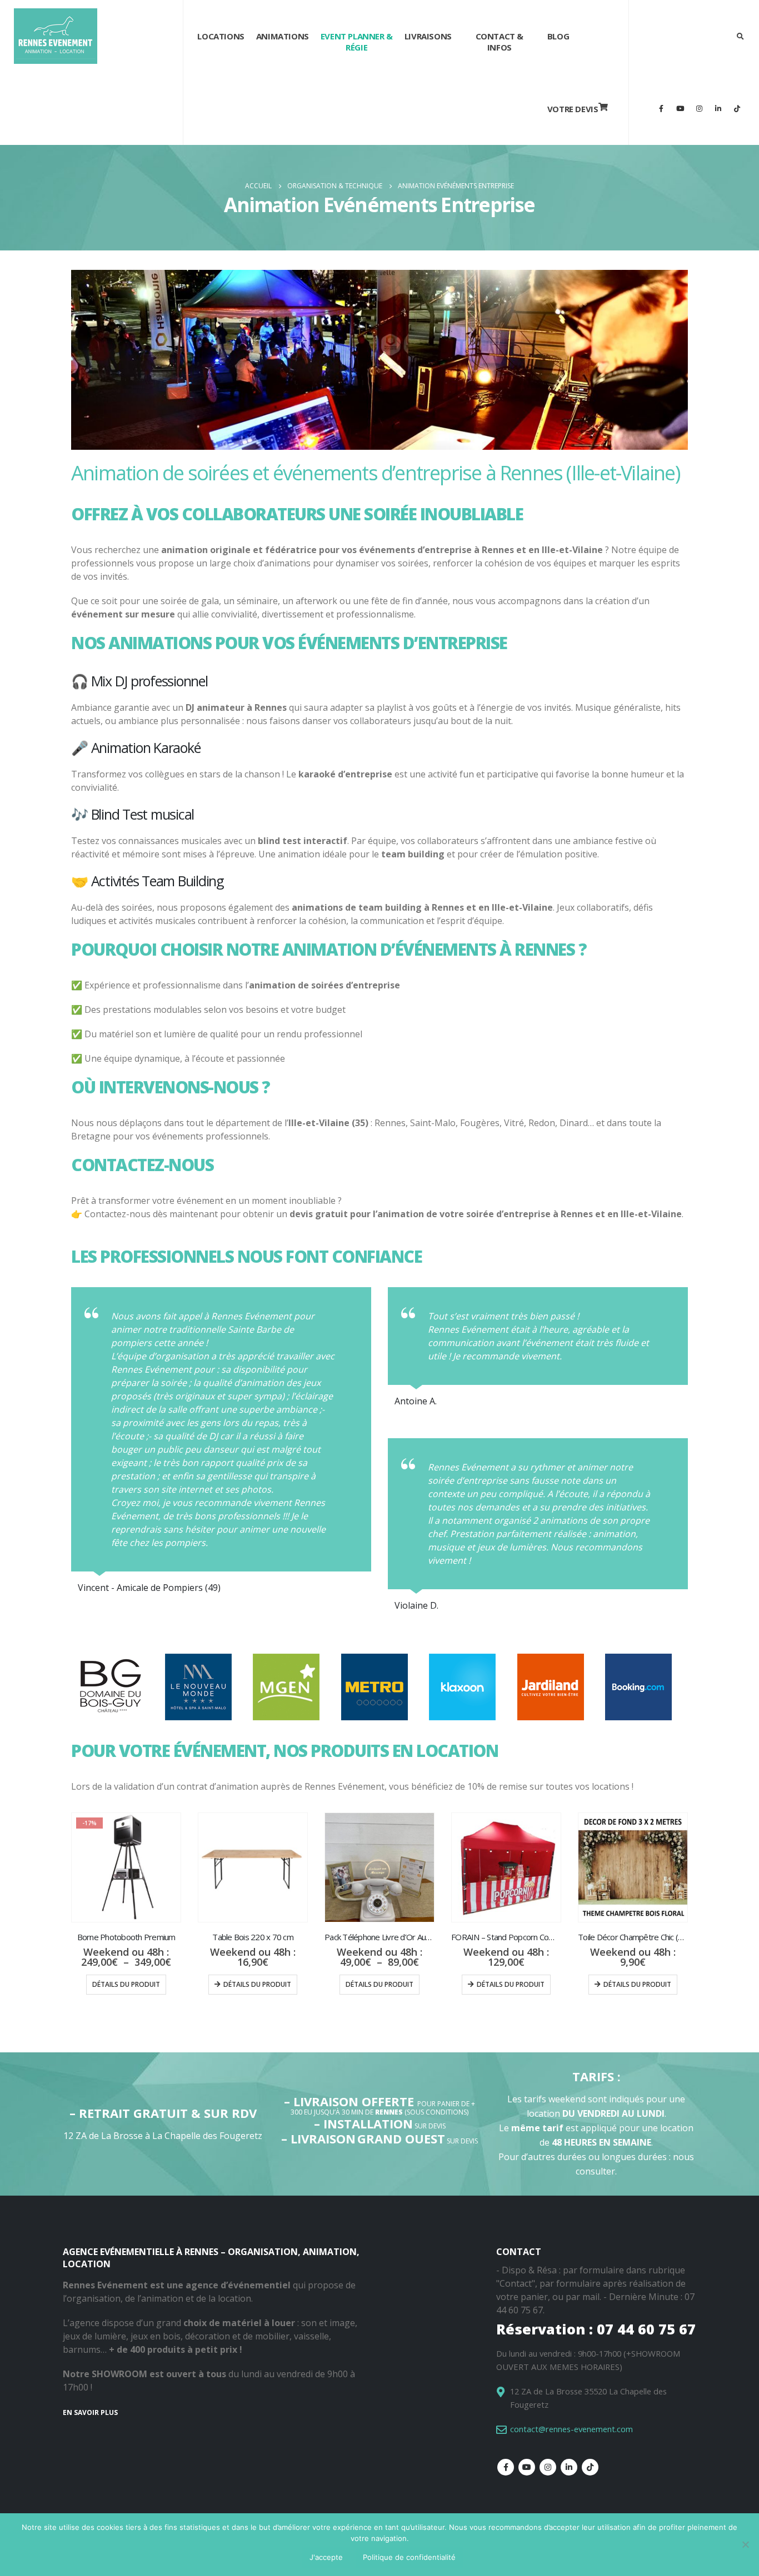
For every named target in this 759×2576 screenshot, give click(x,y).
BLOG (558, 36)
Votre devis (573, 109)
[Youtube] (680, 108)
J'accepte (326, 2557)
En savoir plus (90, 2412)
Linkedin (569, 2467)
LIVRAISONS (428, 36)
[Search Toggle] (740, 36)
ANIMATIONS (283, 36)
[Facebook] (661, 108)
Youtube (527, 2467)
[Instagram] (699, 108)
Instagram (548, 2467)
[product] (253, 1867)
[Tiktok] (737, 108)
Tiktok (590, 2467)
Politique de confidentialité (409, 2557)
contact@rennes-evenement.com (571, 2429)
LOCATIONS (221, 36)
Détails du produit (126, 1984)
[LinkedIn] (718, 108)
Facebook (506, 2467)
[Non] (745, 2544)
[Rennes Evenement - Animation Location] (56, 36)
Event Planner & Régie (357, 42)
